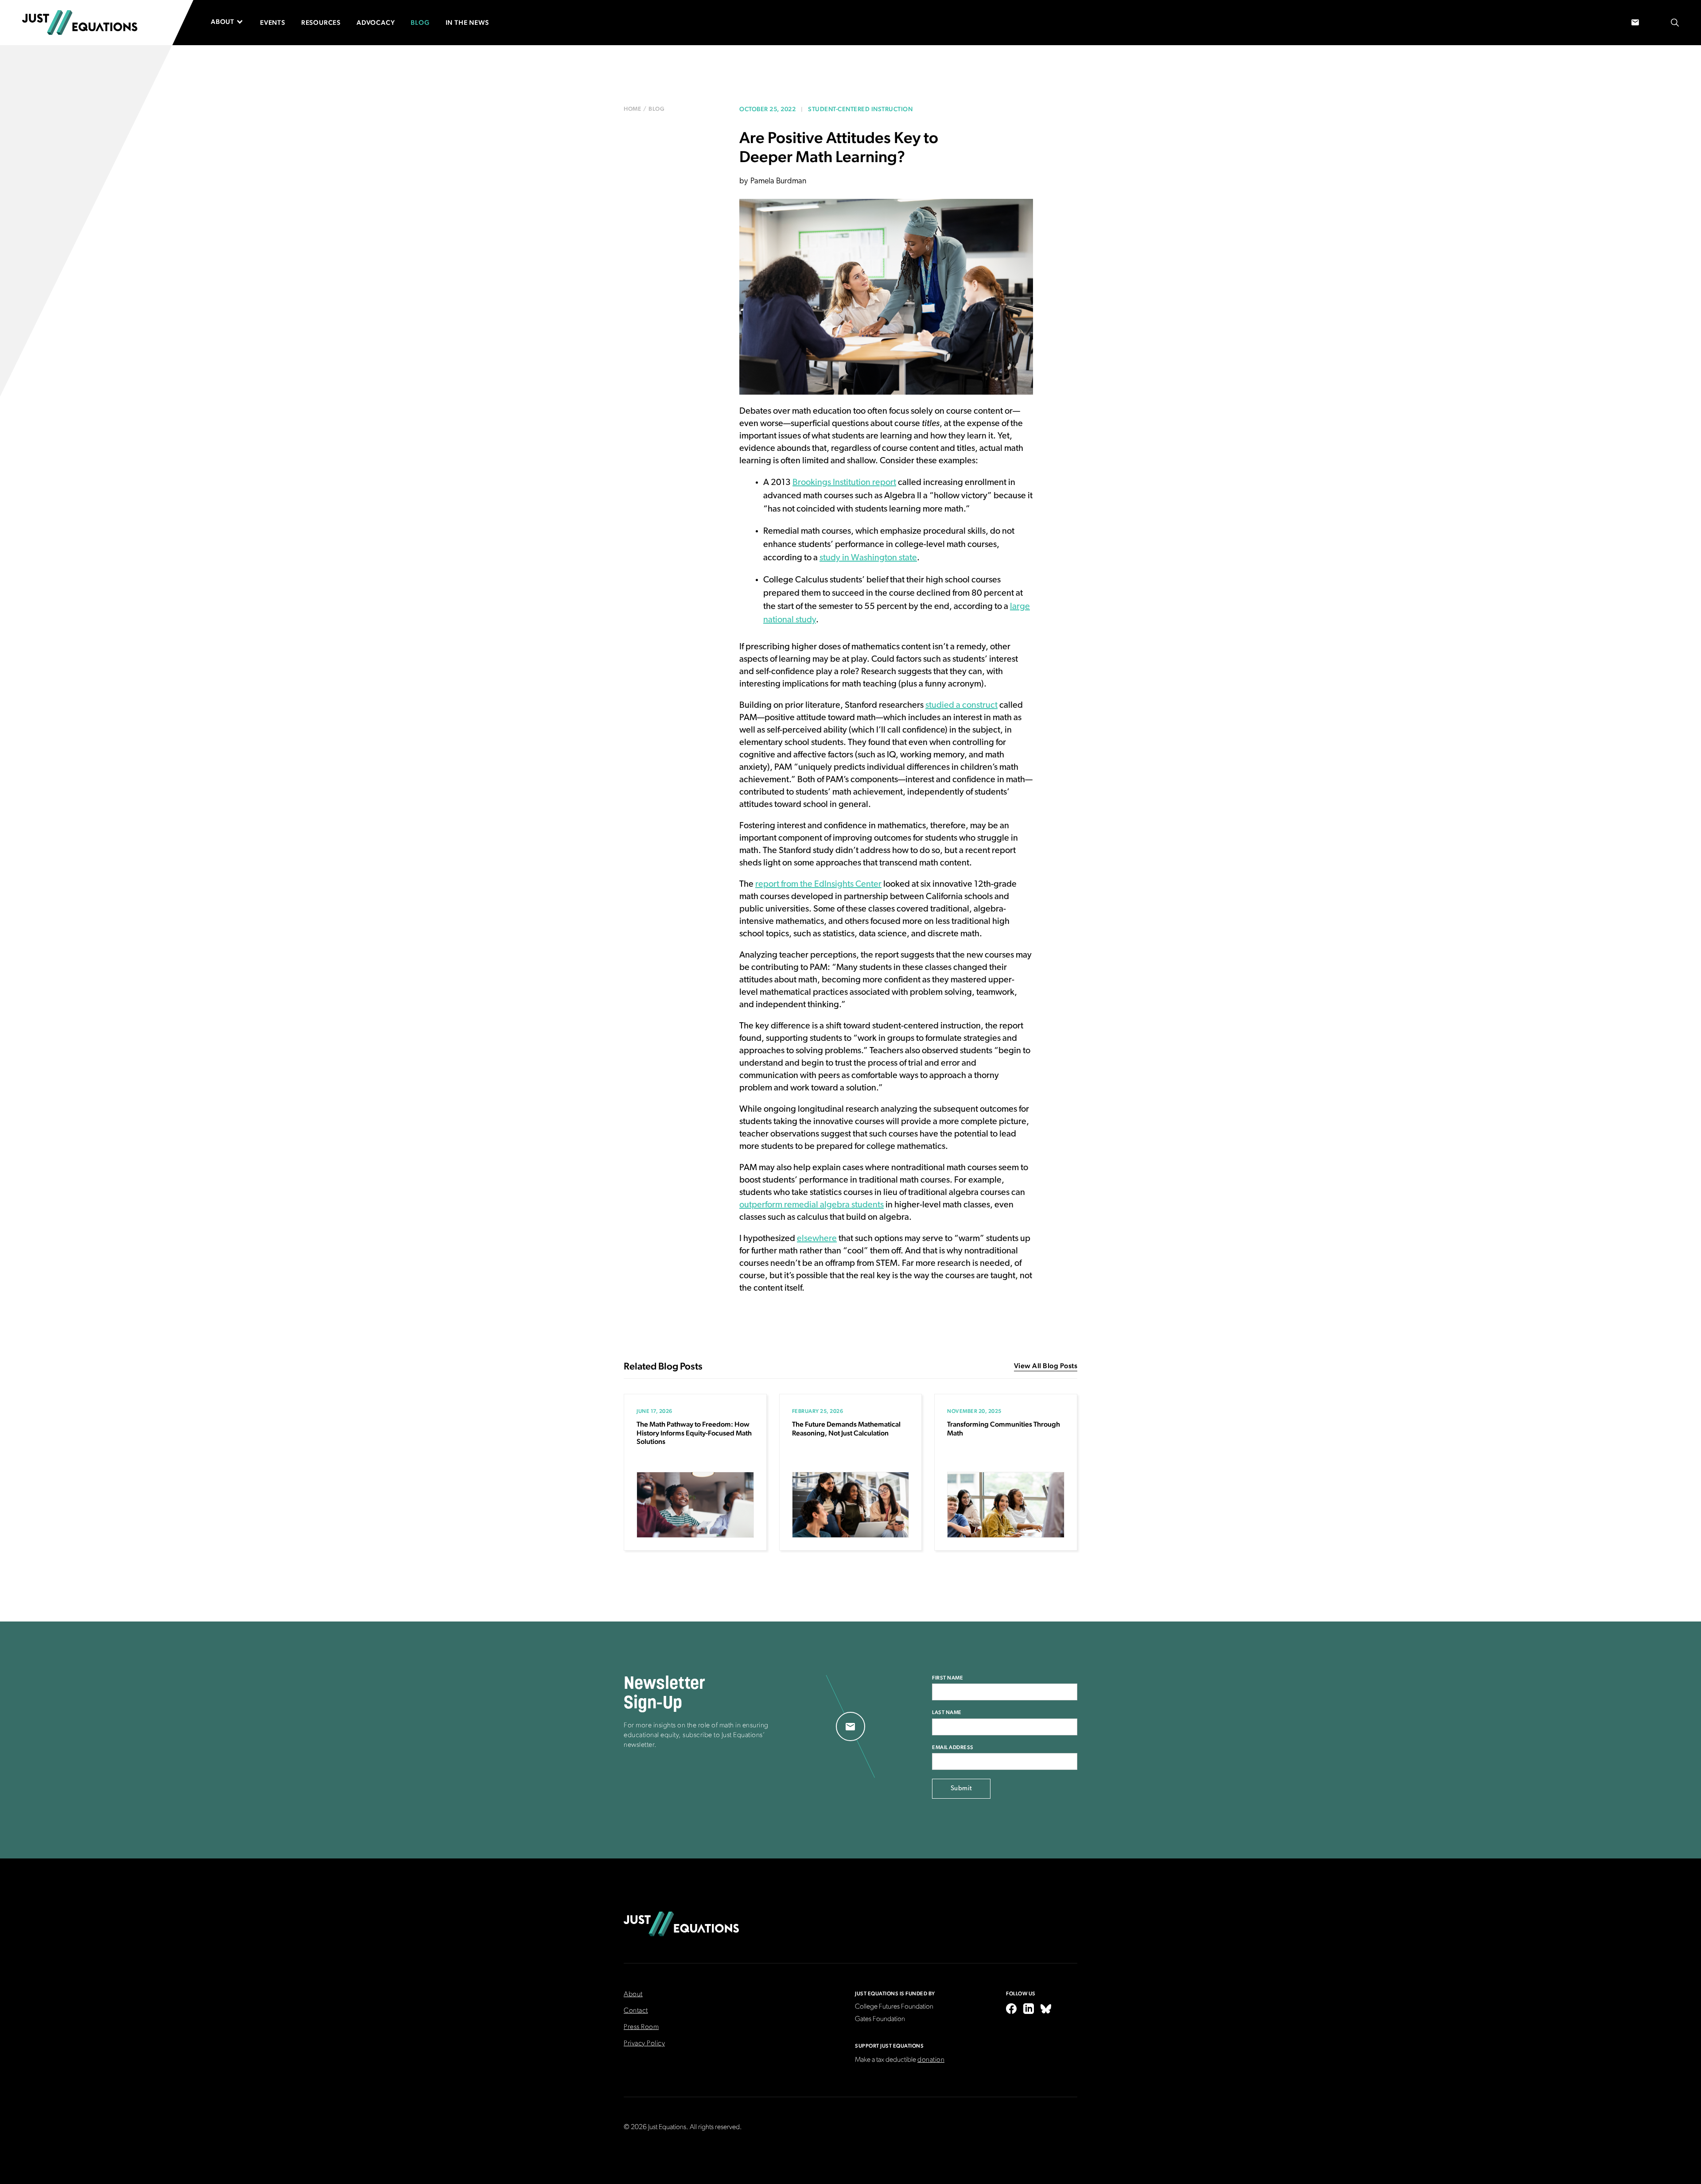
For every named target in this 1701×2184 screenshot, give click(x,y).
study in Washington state (868, 558)
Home (632, 109)
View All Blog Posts (1046, 1366)
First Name (948, 1678)
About (633, 1994)
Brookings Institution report (844, 483)
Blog (420, 22)
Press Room (641, 2027)
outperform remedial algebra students (812, 1205)
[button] (231, 22)
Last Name (947, 1712)
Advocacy (376, 22)
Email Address (953, 1747)
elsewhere (817, 1239)
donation (931, 2060)
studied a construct (961, 706)
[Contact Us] (1635, 23)
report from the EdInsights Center (818, 884)
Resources (321, 22)
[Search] (1675, 23)
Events (273, 22)
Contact (636, 2011)
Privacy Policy (644, 2044)
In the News (467, 22)
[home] (80, 23)
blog (656, 109)
